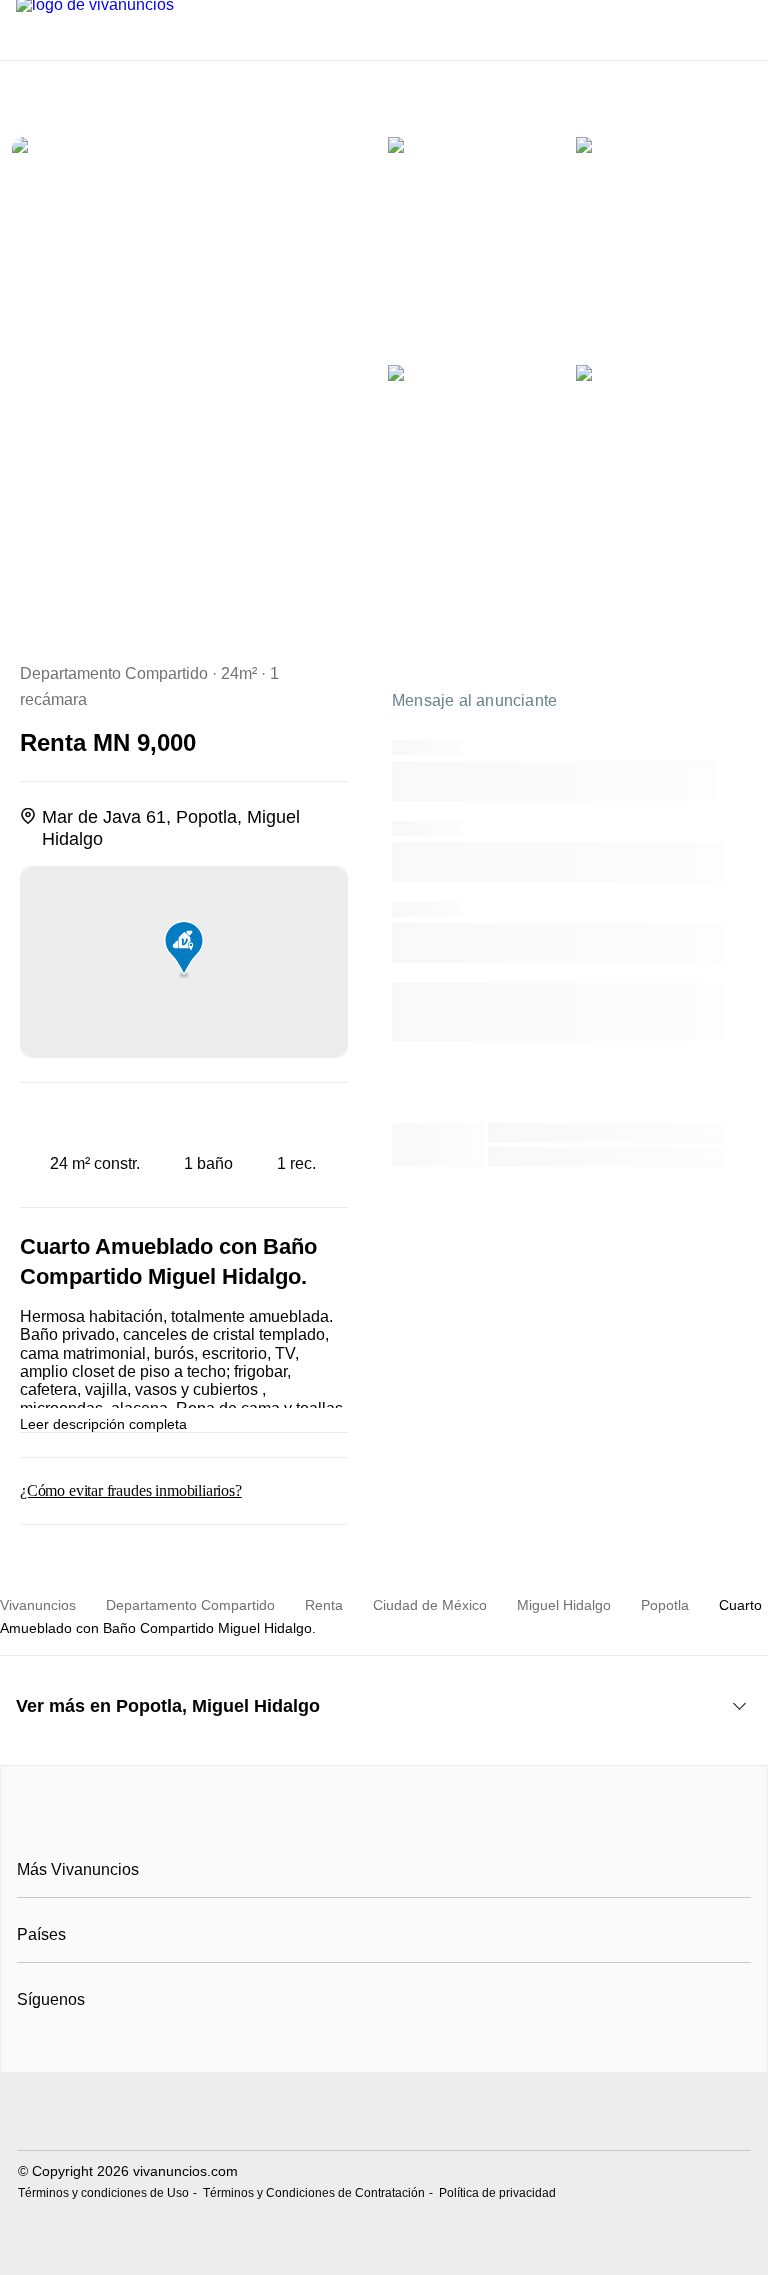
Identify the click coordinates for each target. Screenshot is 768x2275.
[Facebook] (33, 2049)
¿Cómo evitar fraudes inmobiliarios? (131, 1490)
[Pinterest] (132, 2049)
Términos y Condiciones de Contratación (314, 2193)
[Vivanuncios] (384, 1825)
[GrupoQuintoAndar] (384, 2113)
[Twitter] (99, 2049)
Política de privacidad (497, 2193)
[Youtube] (66, 2049)
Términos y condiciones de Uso (103, 2193)
